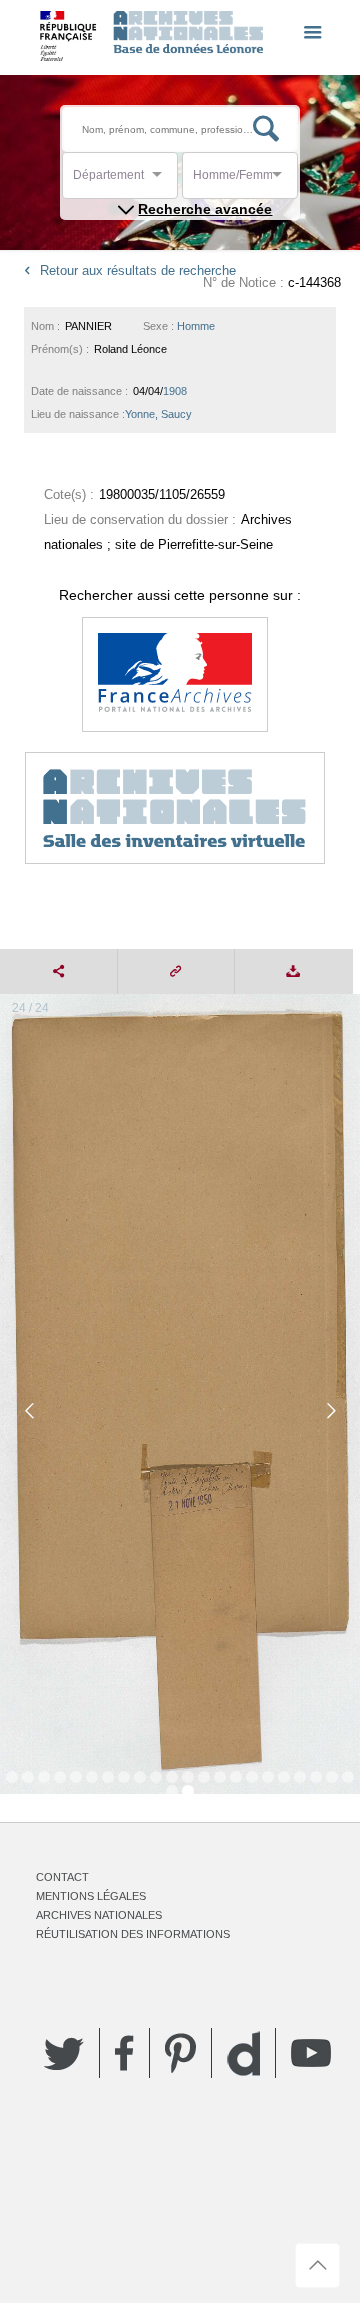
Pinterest (180, 2053)
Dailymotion (243, 2053)
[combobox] (163, 180)
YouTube (311, 2053)
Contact (62, 1877)
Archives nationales (99, 1915)
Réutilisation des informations (133, 1934)
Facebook (124, 2053)
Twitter (64, 2053)
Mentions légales (91, 1896)
